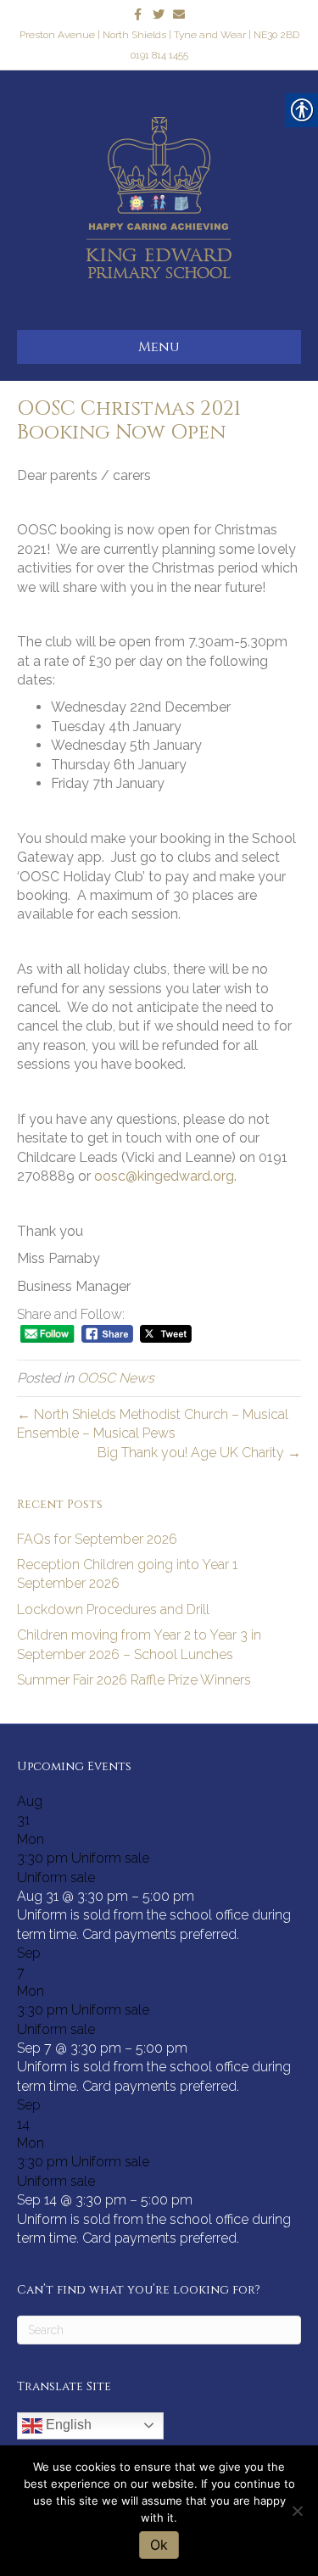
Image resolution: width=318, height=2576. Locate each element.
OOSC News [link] (116, 1378)
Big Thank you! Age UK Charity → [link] (199, 1453)
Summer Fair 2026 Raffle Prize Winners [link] (134, 1680)
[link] (138, 14)
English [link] (67, 2425)
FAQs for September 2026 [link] (97, 1539)
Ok (159, 2545)
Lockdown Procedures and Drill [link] (113, 1609)
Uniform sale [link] (56, 1878)
